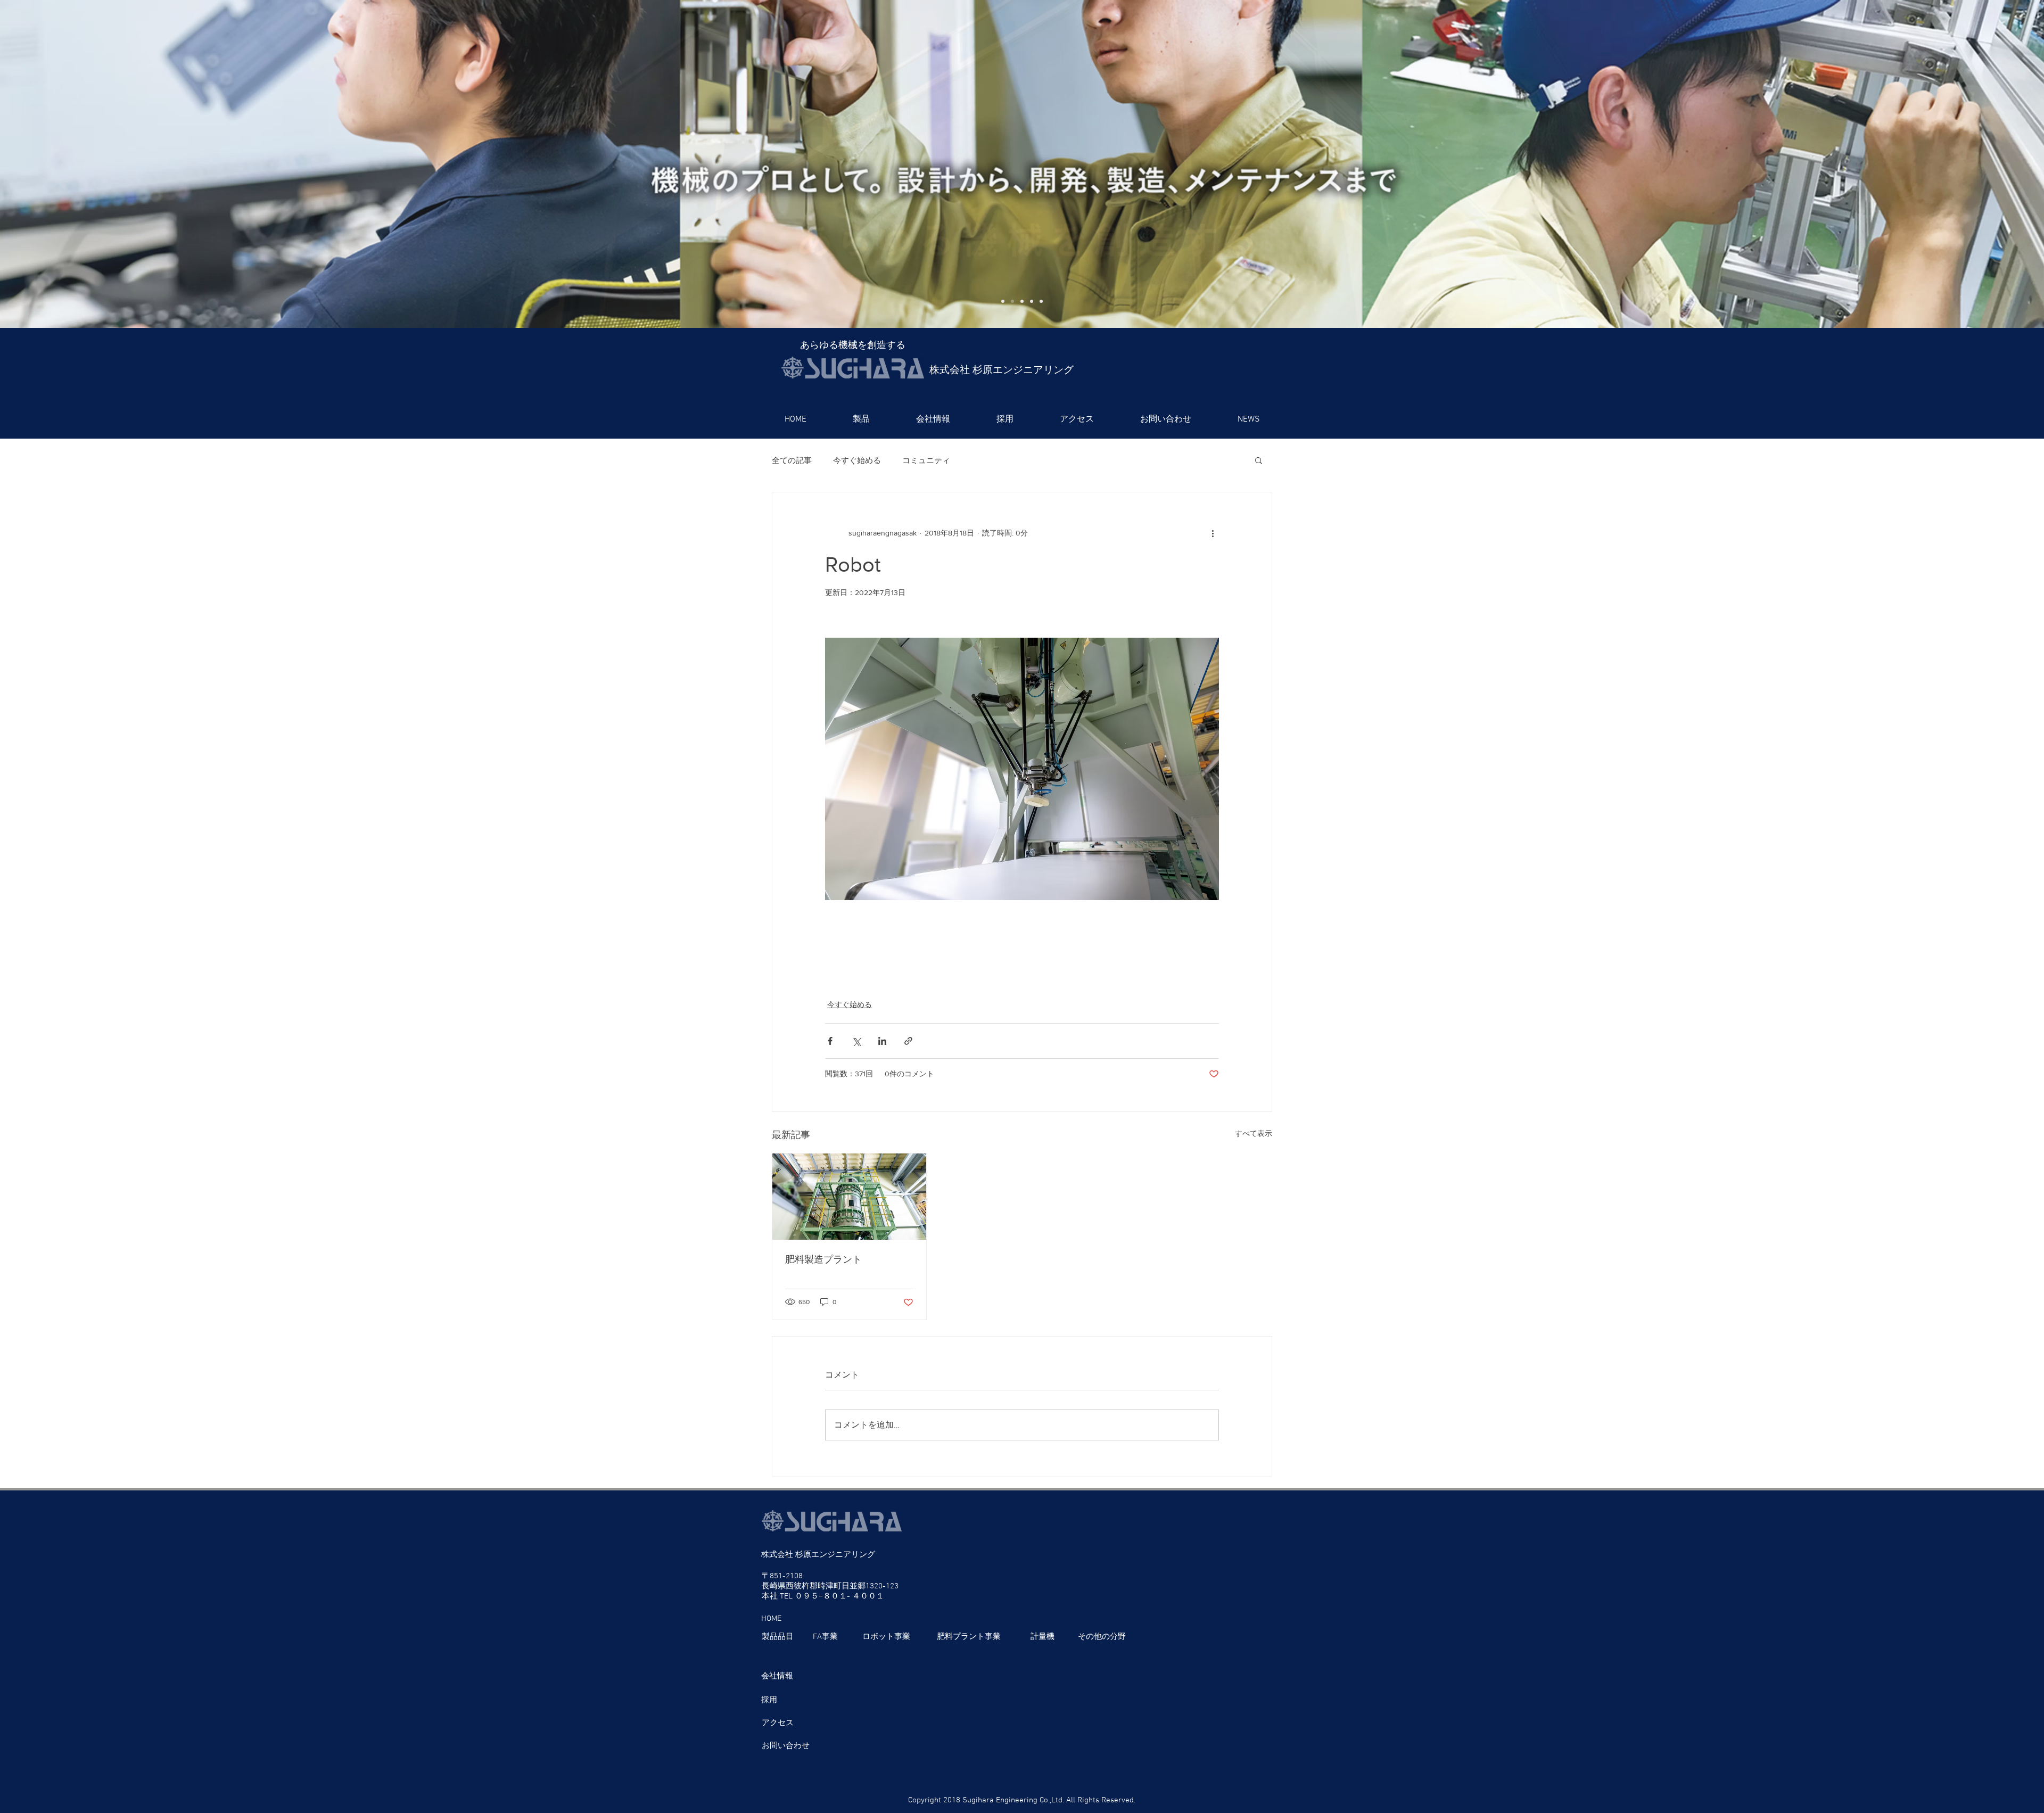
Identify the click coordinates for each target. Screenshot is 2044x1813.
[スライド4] (1032, 301)
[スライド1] (1003, 301)
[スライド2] (1012, 301)
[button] (861, 419)
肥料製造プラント (823, 1259)
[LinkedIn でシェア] (882, 1041)
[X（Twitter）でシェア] (856, 1041)
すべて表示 (1254, 1133)
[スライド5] (1041, 301)
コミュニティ (926, 460)
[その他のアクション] (1213, 533)
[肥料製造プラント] (849, 1197)
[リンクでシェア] (908, 1041)
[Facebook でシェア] (830, 1041)
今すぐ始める (857, 460)
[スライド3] (1022, 301)
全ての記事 (792, 460)
